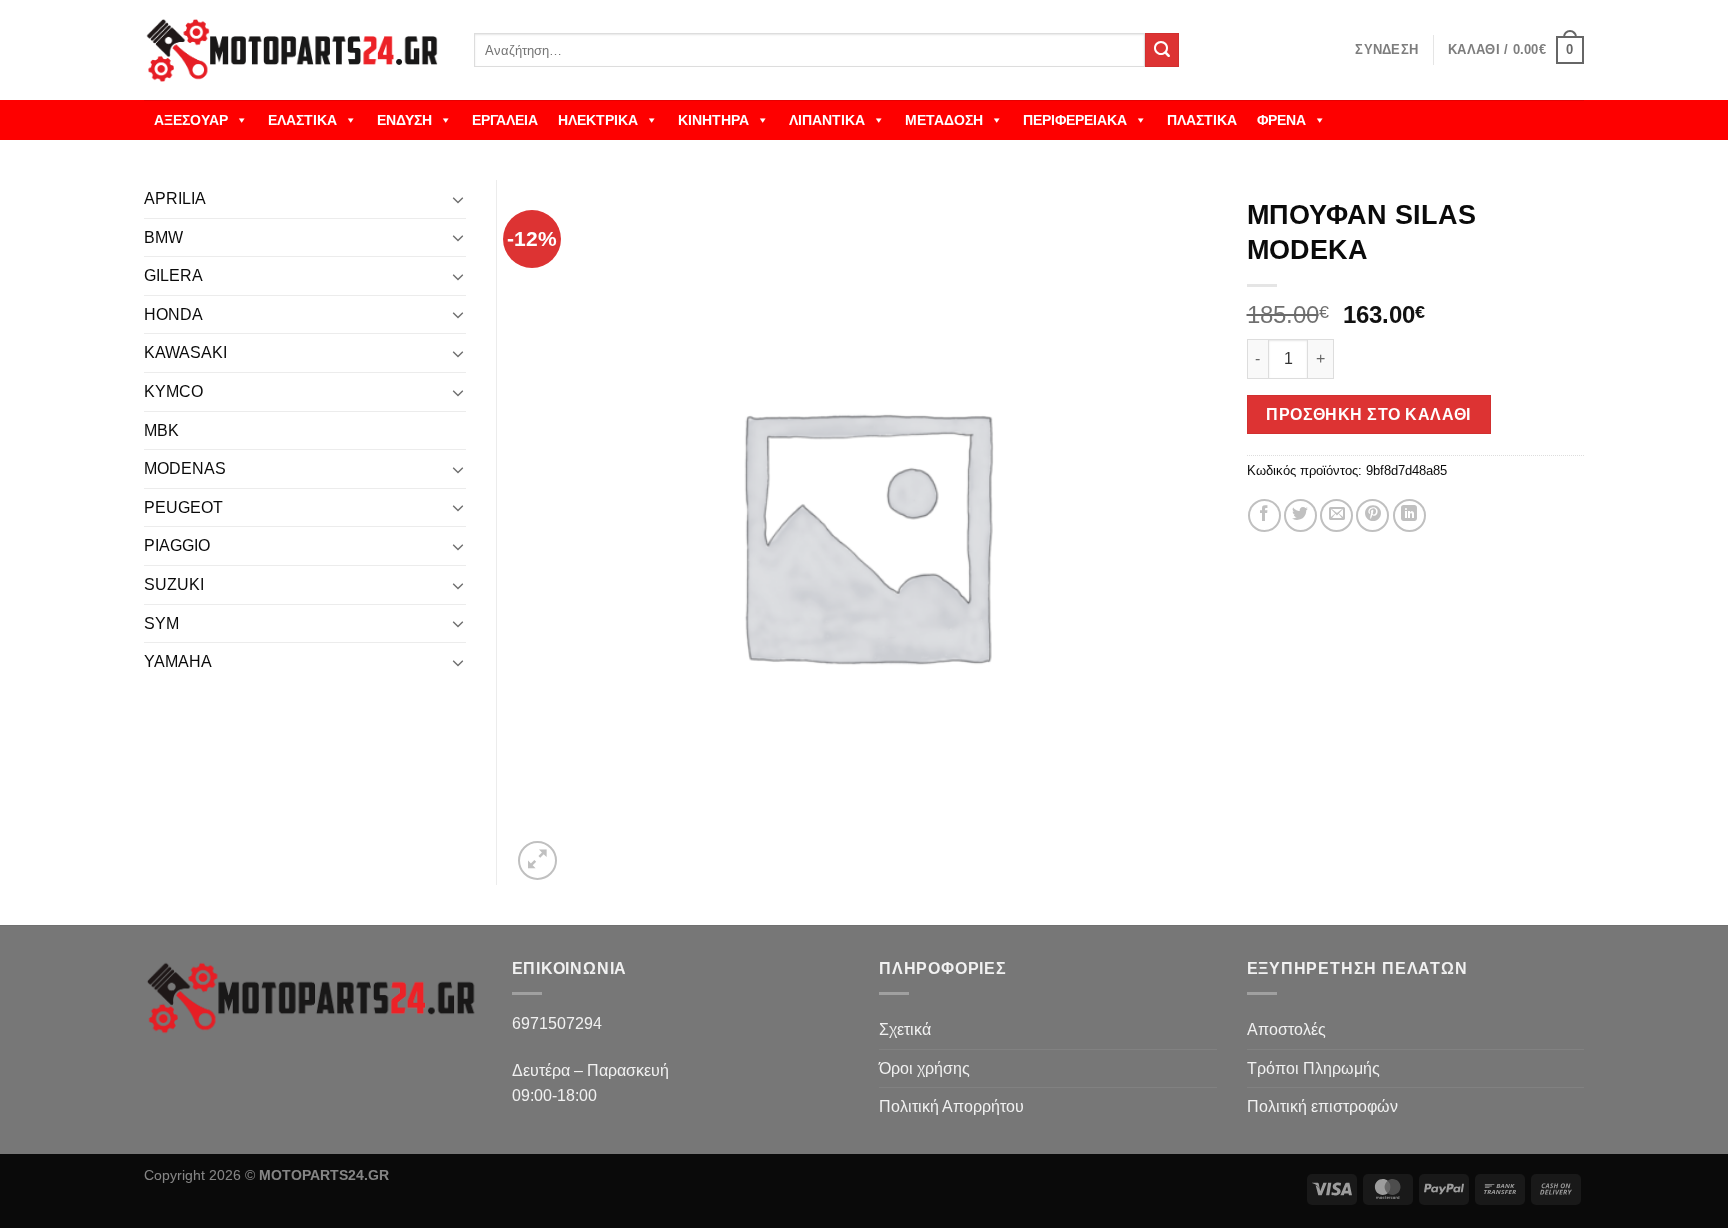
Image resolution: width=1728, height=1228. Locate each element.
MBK (161, 430)
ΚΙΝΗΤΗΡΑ (713, 120)
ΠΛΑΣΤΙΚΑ (1202, 120)
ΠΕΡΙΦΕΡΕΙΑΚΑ (1075, 120)
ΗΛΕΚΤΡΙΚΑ (598, 120)
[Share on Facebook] (1264, 515)
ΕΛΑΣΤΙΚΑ (302, 120)
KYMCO (173, 391)
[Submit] (1162, 50)
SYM (161, 623)
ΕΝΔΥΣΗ (404, 120)
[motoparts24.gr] (294, 50)
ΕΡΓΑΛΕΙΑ (505, 120)
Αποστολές (1286, 1029)
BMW (163, 237)
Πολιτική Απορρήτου (951, 1106)
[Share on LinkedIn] (1409, 515)
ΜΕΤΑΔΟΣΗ (944, 120)
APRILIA (175, 198)
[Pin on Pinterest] (1372, 515)
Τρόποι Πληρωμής (1313, 1068)
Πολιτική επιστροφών (1322, 1106)
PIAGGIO (177, 545)
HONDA (173, 314)
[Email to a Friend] (1336, 515)
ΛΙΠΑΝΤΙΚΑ (827, 120)
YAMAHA (178, 661)
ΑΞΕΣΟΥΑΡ (191, 120)
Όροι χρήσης (924, 1068)
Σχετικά (905, 1029)
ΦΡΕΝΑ (1281, 120)
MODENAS (185, 468)
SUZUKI (174, 584)
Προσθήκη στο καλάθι (1368, 414)
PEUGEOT (183, 507)
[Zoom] (537, 860)
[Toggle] (458, 199)
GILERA (173, 275)
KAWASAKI (185, 352)
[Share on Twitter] (1300, 515)
